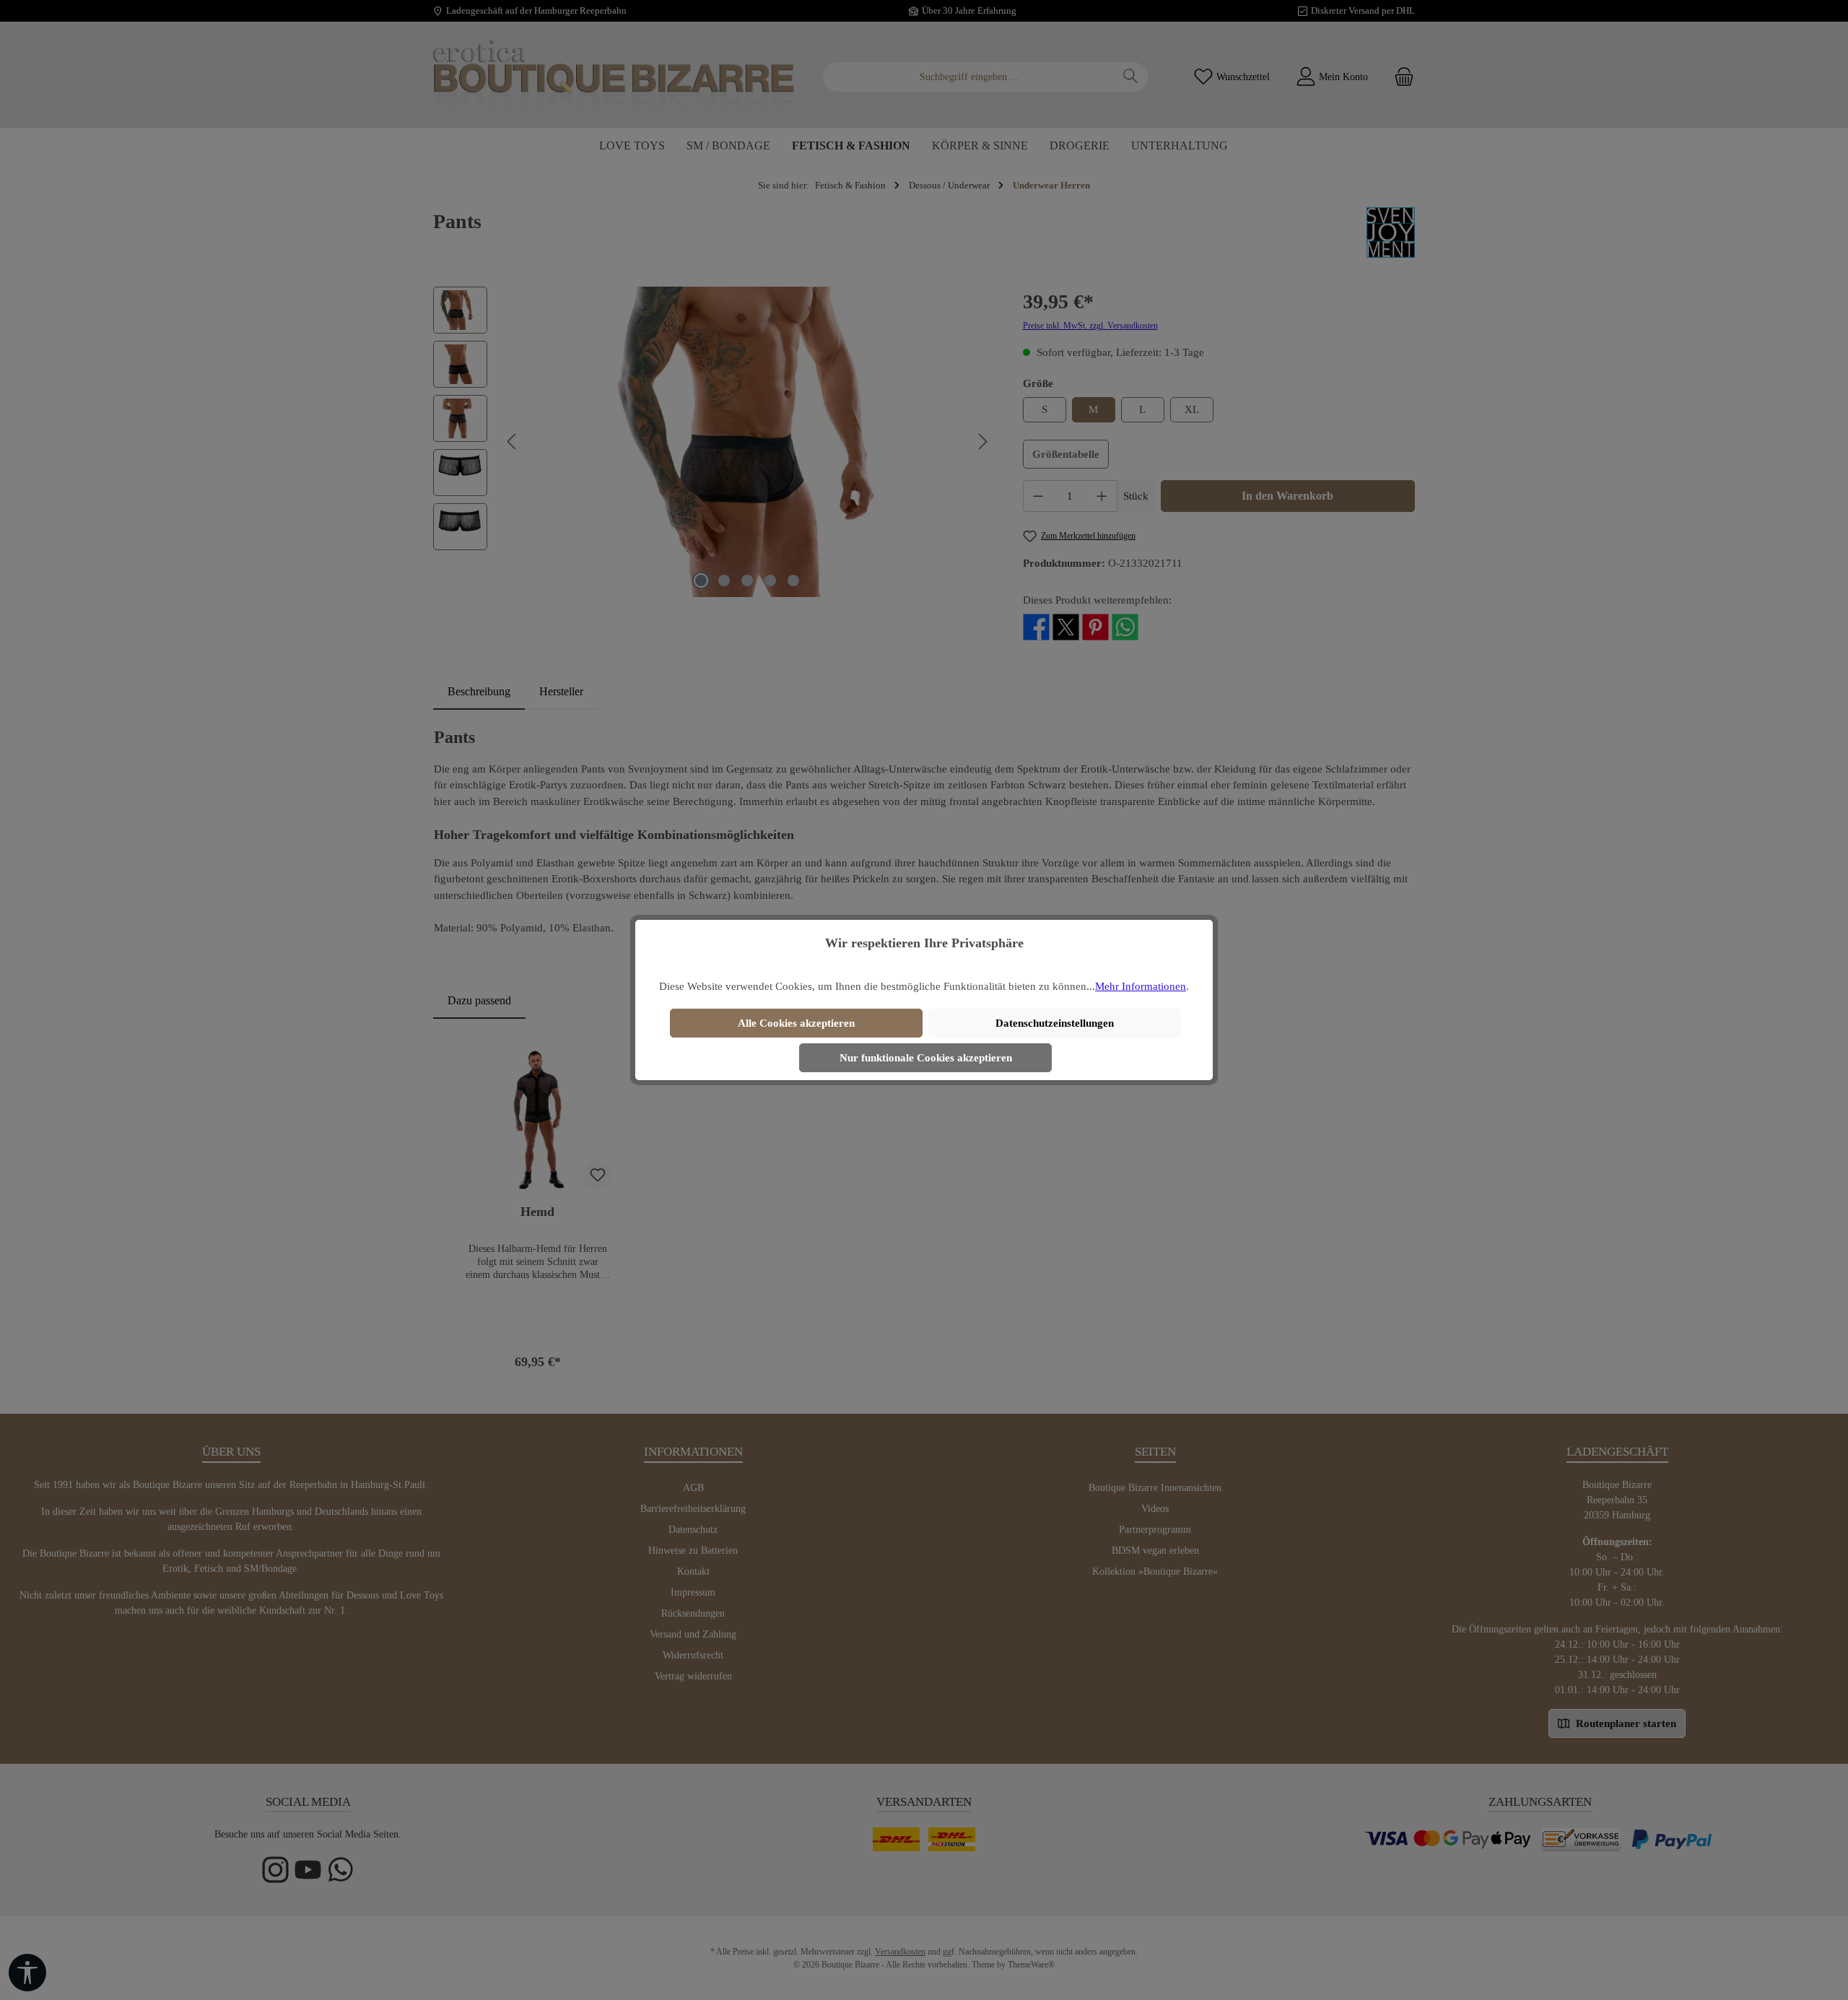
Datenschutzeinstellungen (1055, 1023)
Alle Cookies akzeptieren (796, 1023)
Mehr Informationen (1141, 986)
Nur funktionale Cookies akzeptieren (926, 1058)
